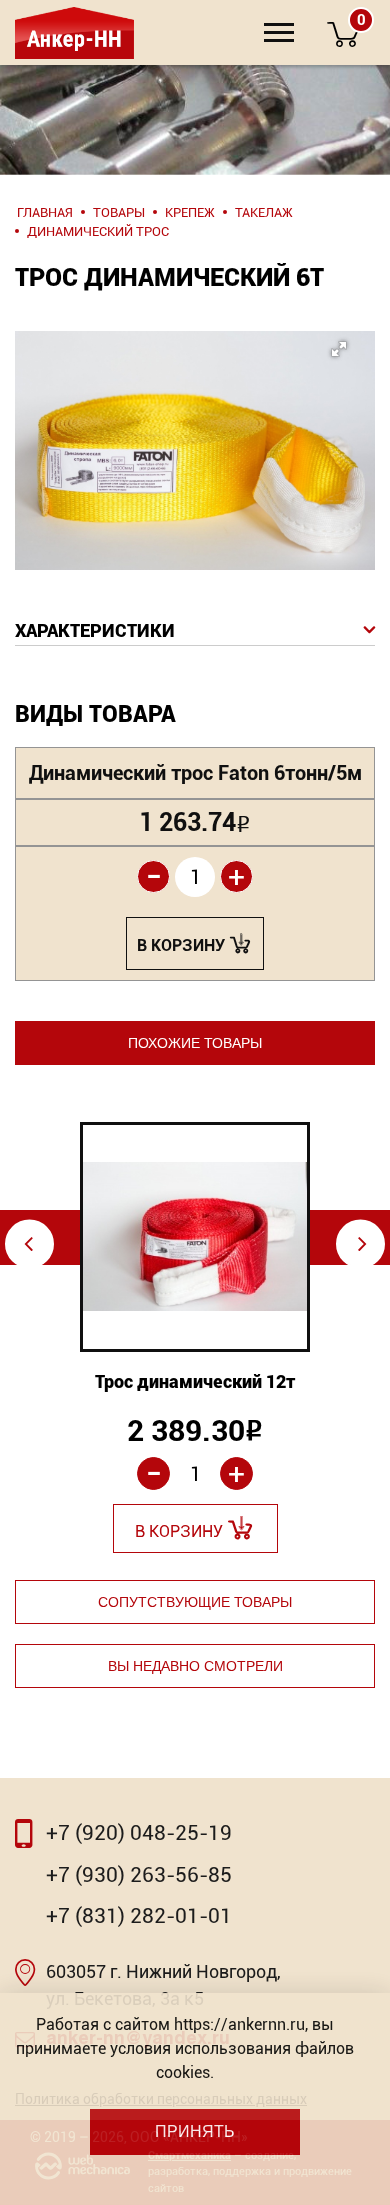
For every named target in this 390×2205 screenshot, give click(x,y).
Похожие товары (195, 1043)
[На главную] (72, 32)
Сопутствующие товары (195, 1602)
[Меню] (279, 32)
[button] (191, 417)
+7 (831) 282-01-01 (139, 1916)
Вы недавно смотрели (195, 1666)
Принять (195, 2131)
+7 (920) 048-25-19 (139, 1833)
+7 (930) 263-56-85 (139, 1875)
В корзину (181, 945)
